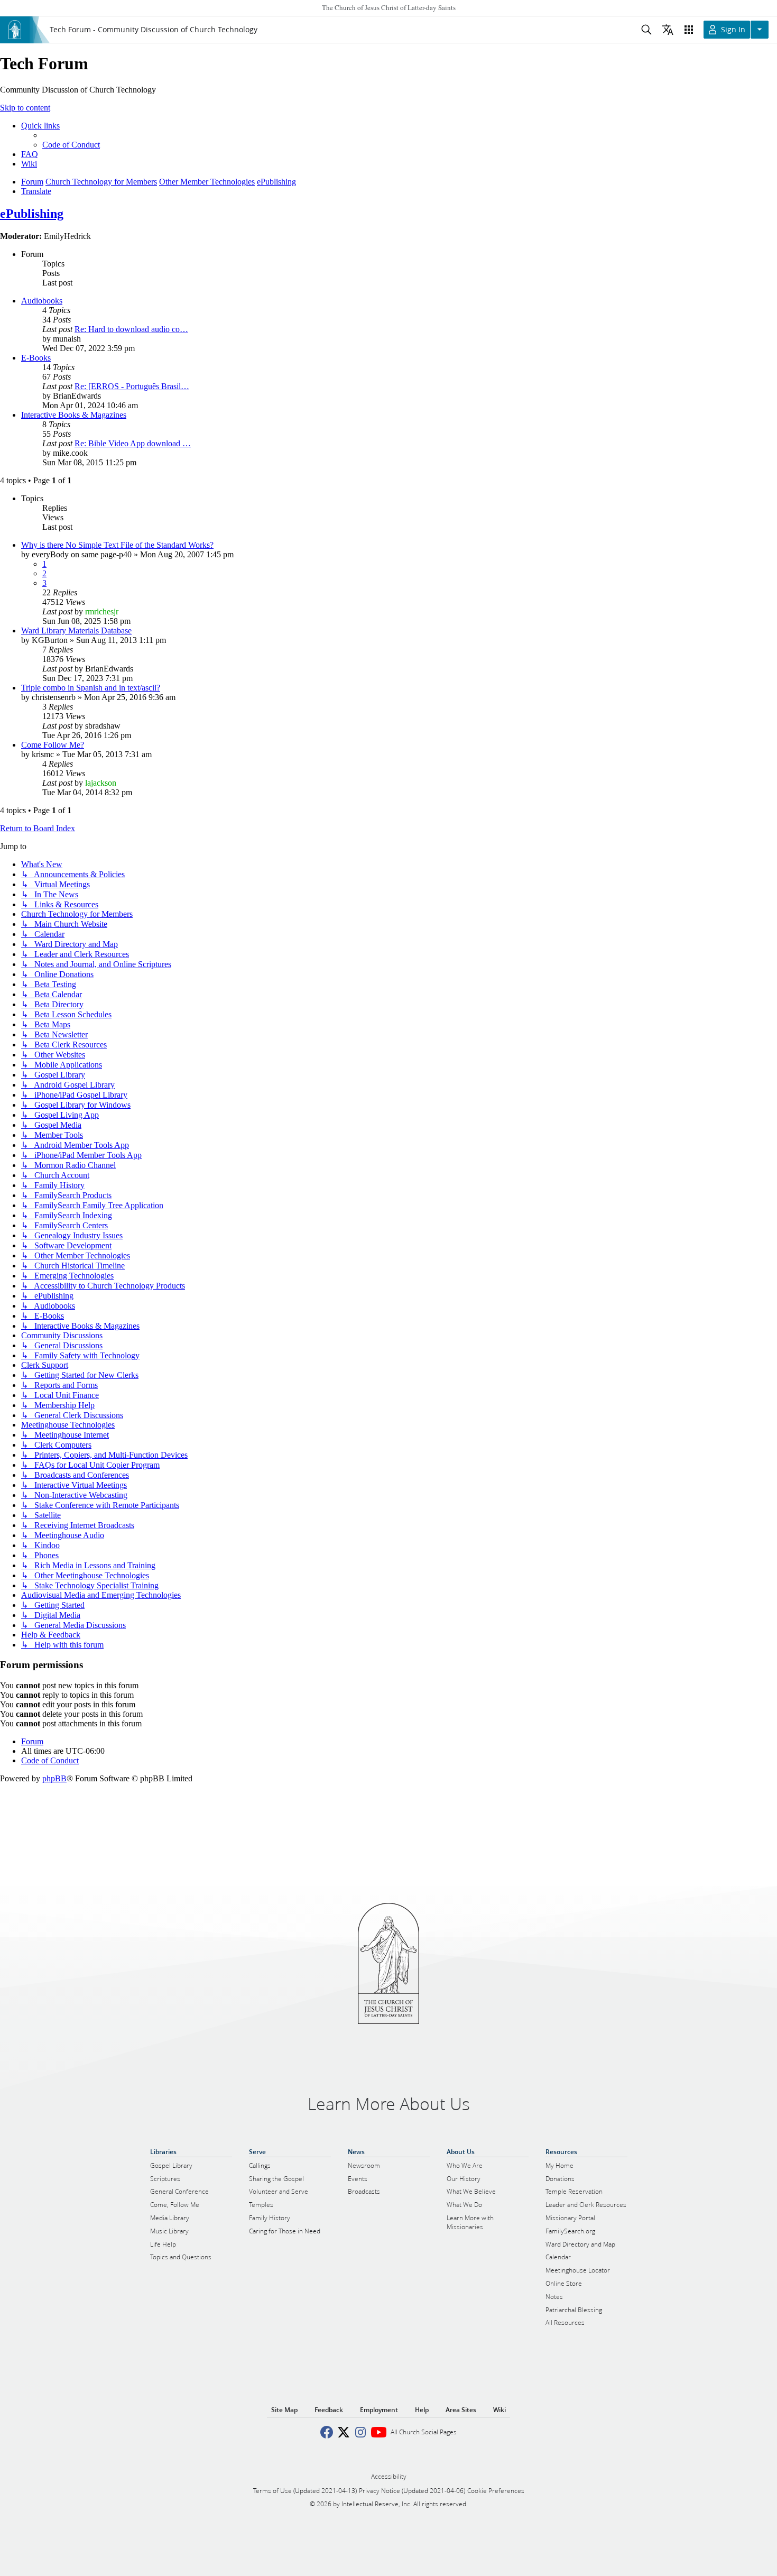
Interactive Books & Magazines (74, 415)
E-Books (36, 358)
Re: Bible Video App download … (133, 443)
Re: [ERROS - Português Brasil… (132, 386)
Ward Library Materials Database (76, 631)
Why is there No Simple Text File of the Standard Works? (117, 545)
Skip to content (25, 108)
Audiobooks (42, 301)
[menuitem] (71, 145)
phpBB (54, 1778)
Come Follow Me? (53, 745)
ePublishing (32, 214)
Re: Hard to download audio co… (131, 329)
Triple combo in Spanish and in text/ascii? (91, 688)
